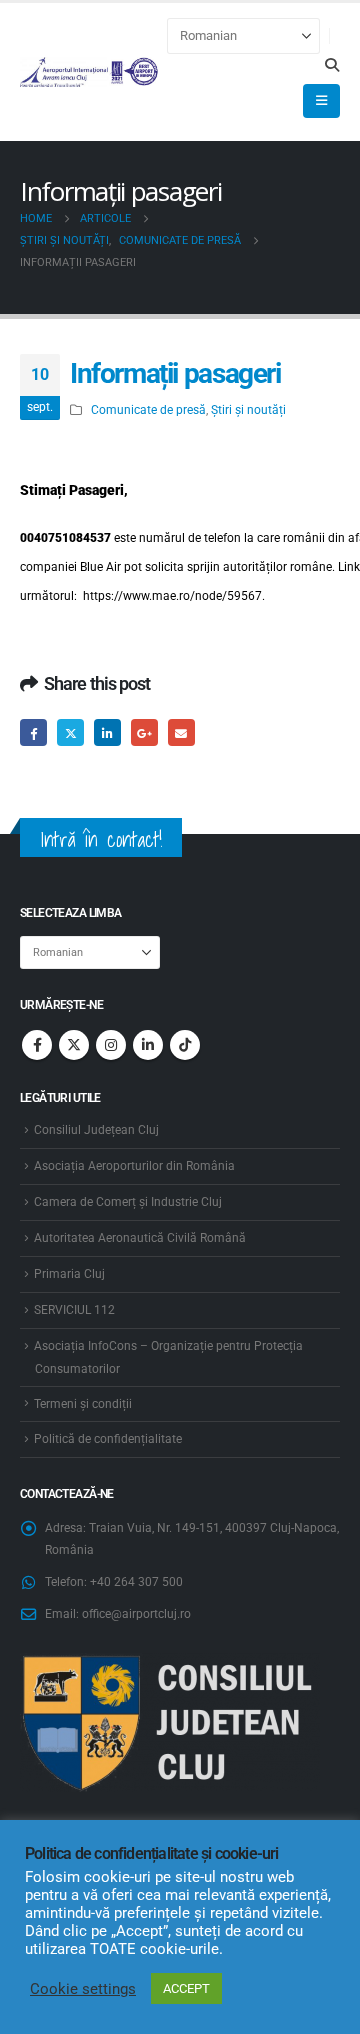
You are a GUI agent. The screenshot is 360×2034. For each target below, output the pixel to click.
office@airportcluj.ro (136, 1614)
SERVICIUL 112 (74, 1310)
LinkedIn (107, 732)
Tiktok (185, 1045)
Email (181, 732)
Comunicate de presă (148, 410)
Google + (144, 732)
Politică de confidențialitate (108, 1439)
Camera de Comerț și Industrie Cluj (128, 1202)
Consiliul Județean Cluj (96, 1130)
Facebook (33, 732)
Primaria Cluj (69, 1274)
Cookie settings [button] (83, 1989)
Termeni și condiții (83, 1404)
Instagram (111, 1045)
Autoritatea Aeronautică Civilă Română (140, 1238)
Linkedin (148, 1045)
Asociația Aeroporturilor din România (134, 1166)
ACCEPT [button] (186, 1988)
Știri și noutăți (248, 410)
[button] (331, 65)
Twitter (70, 732)
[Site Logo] (89, 72)
